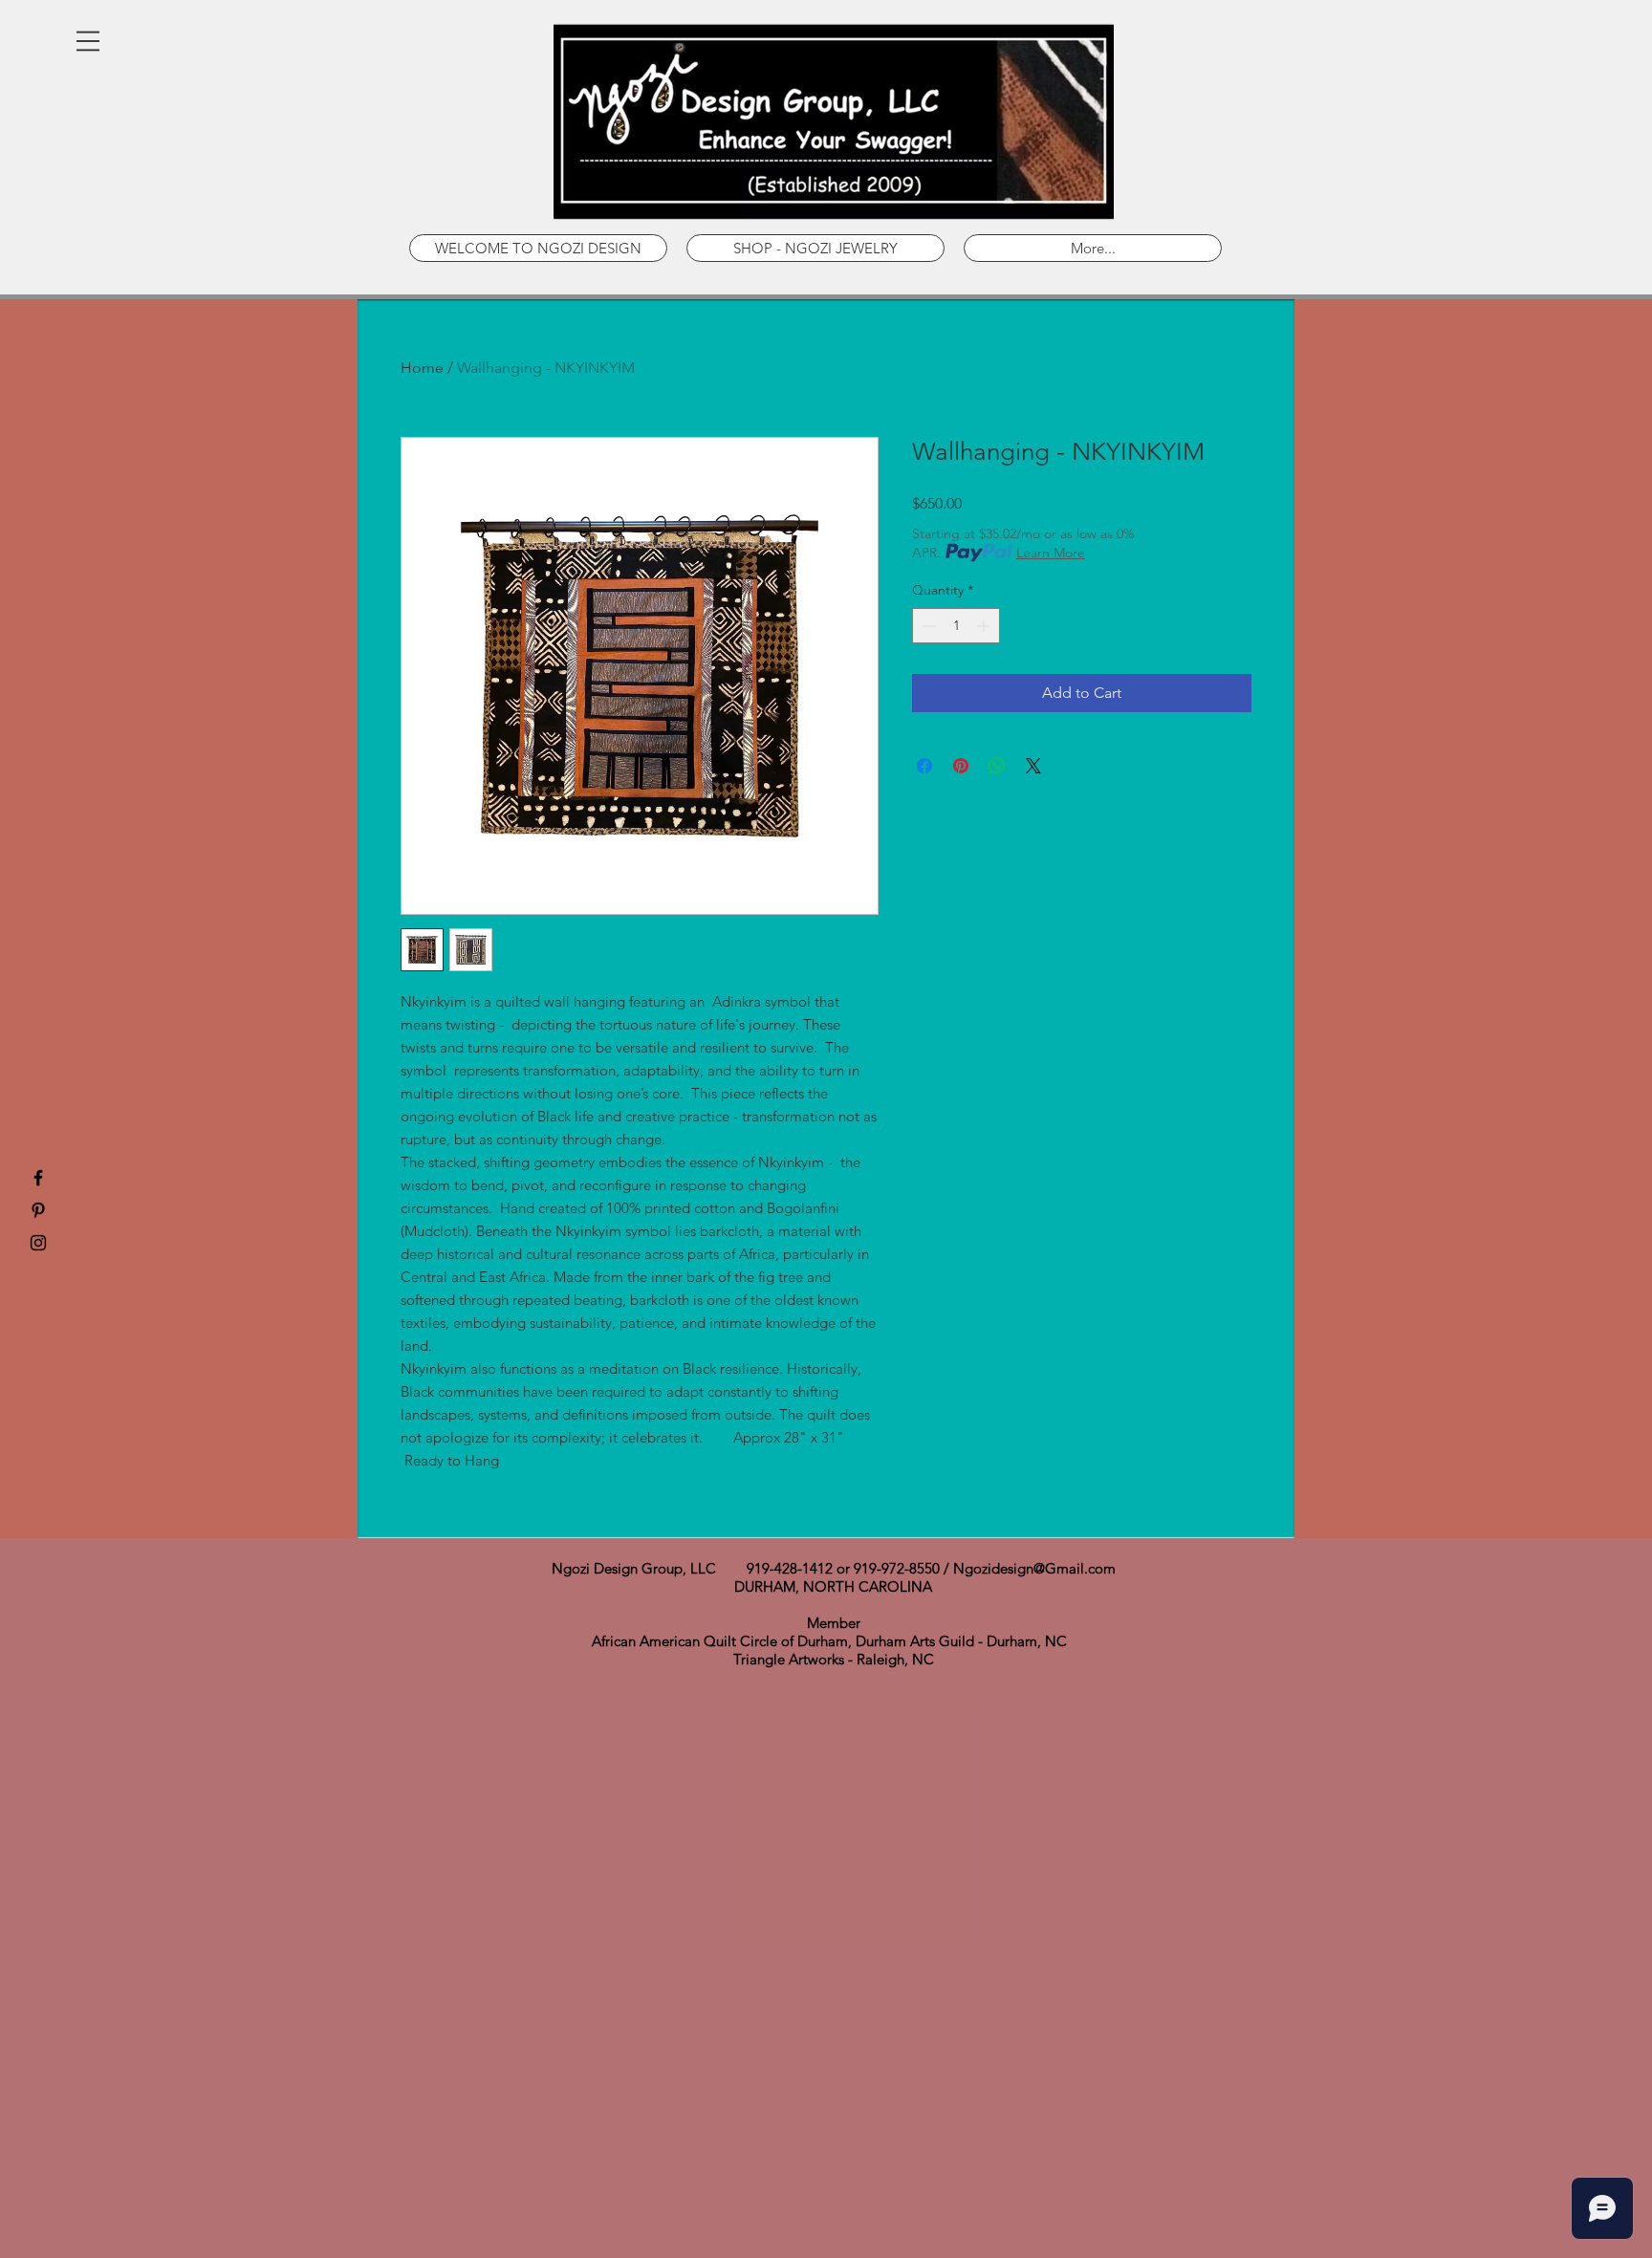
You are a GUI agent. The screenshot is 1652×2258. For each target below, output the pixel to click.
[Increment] (985, 626)
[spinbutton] (956, 626)
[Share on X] (1033, 766)
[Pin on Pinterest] (961, 766)
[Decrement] (927, 626)
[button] (88, 41)
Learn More (1051, 553)
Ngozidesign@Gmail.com (1034, 1568)
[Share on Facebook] (924, 766)
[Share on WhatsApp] (997, 766)
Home (422, 368)
